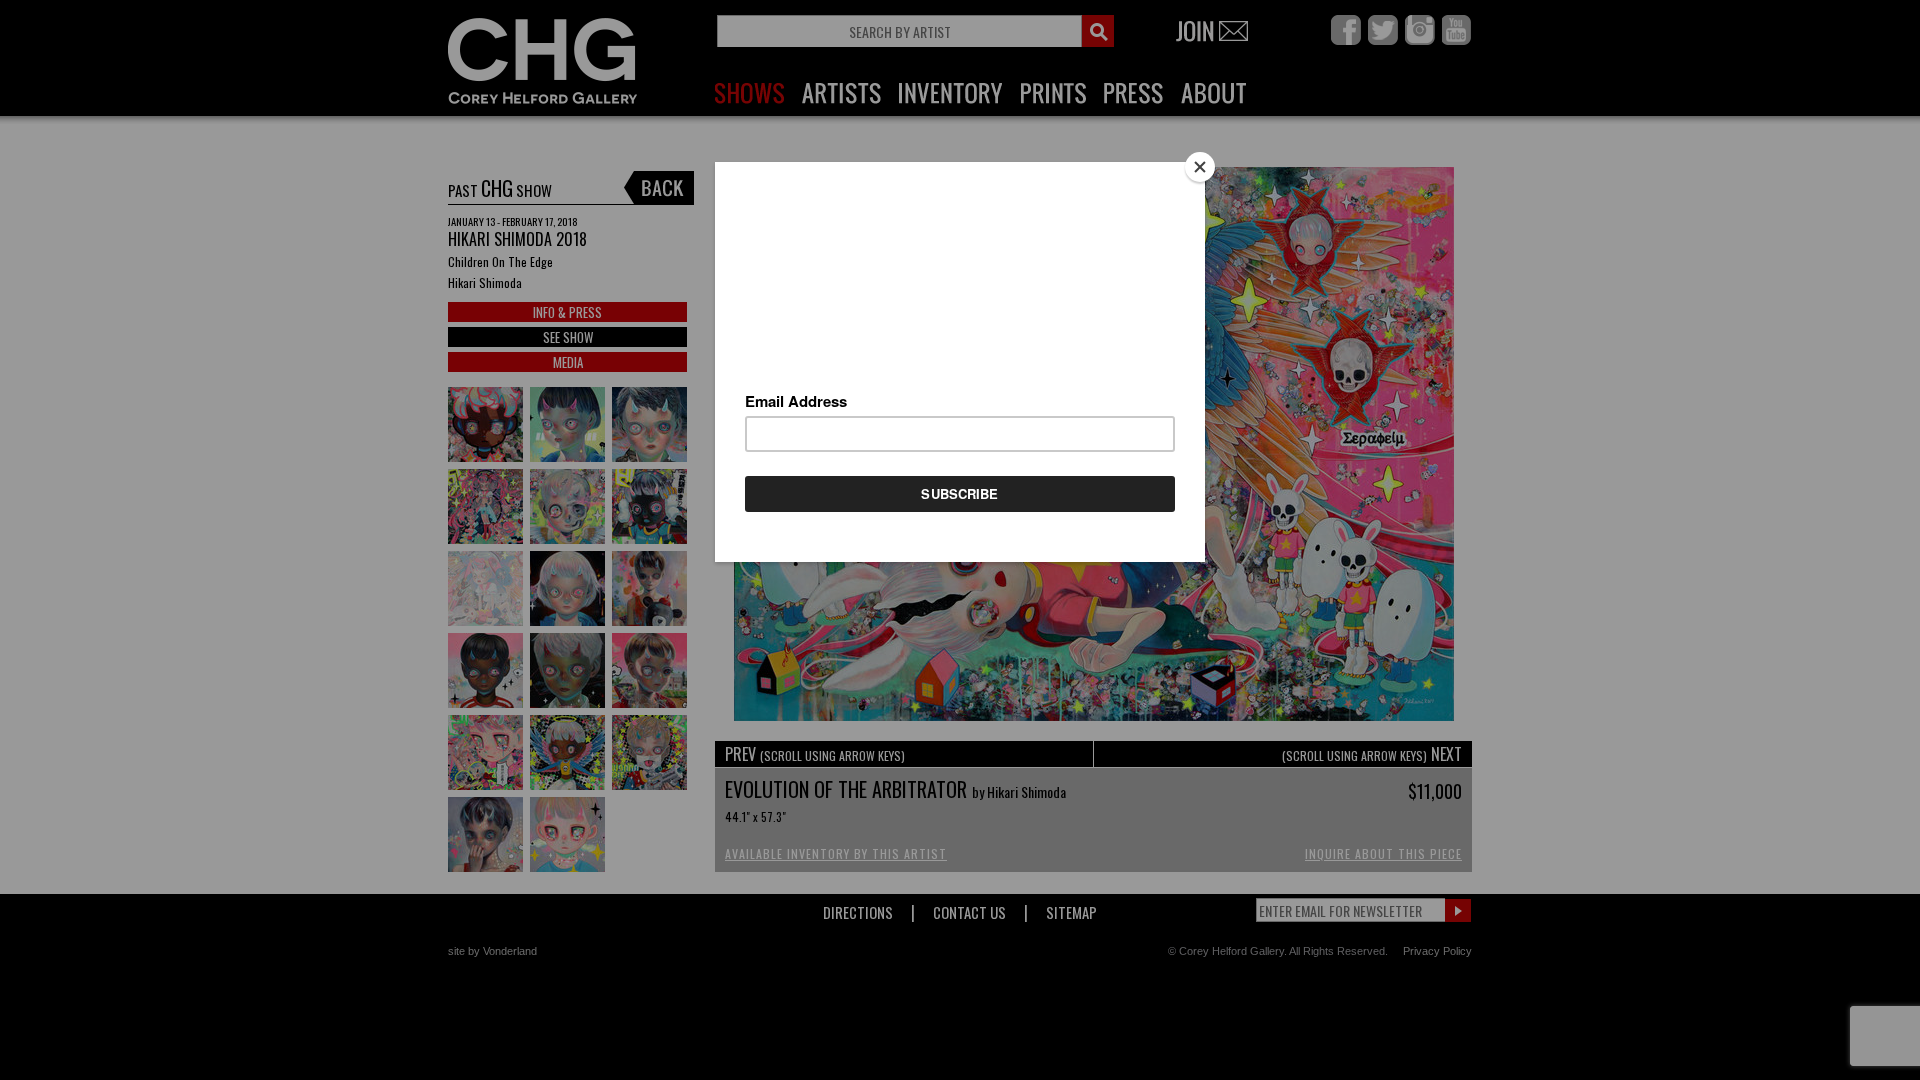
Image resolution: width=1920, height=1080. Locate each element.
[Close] (1200, 167)
